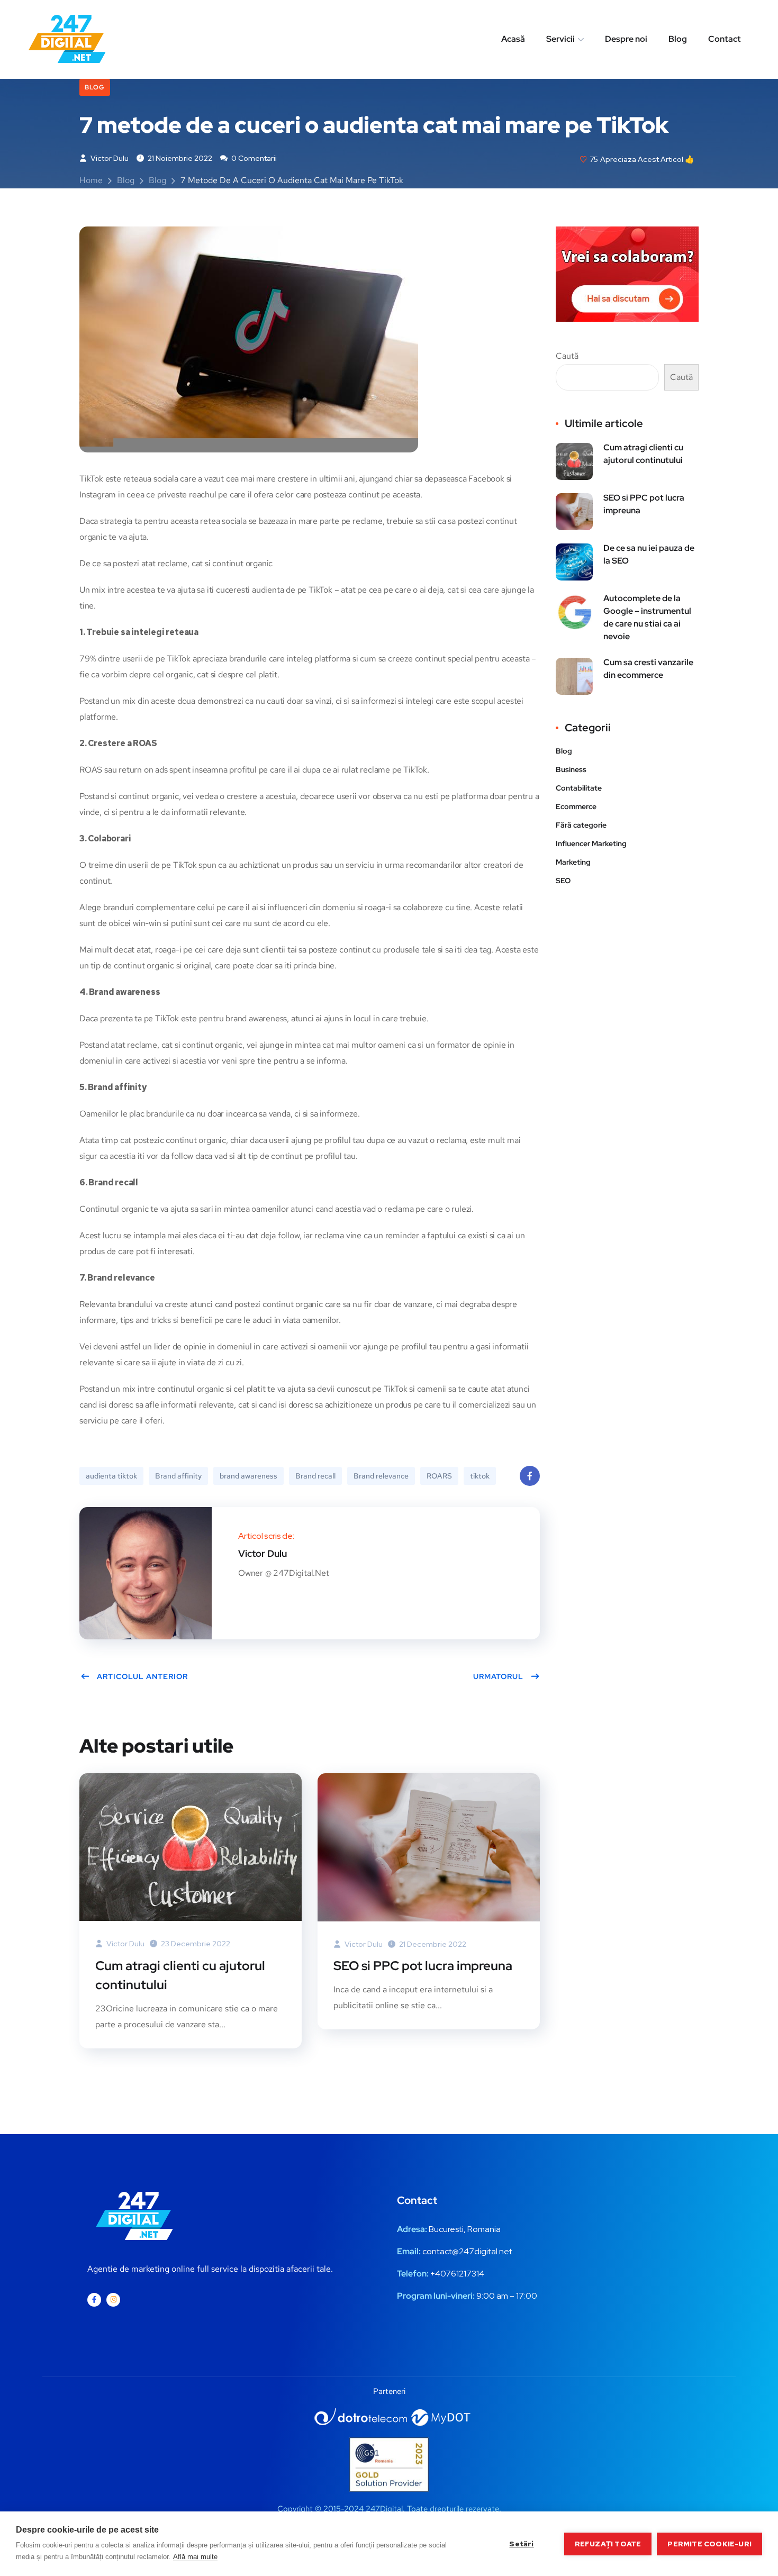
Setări (521, 2544)
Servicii (560, 39)
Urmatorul (498, 1676)
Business (571, 769)
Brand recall (315, 1476)
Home (91, 180)
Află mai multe (195, 2557)
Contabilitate (579, 788)
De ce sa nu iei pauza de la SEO (649, 554)
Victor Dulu (109, 158)
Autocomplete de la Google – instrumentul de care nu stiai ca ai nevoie (647, 617)
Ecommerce (576, 806)
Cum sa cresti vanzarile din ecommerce (648, 669)
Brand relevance (381, 1476)
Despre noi (626, 39)
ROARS (439, 1476)
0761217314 (462, 2274)
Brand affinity (178, 1476)
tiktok (480, 1476)
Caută (567, 356)
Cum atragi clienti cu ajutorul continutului (180, 1975)
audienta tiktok (111, 1476)
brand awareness (248, 1476)
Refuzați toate (608, 2544)
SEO (563, 881)
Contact (725, 39)
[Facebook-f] (94, 2300)
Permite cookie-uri (709, 2544)
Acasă (513, 39)
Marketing (573, 862)
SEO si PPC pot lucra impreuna (423, 1966)
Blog (678, 39)
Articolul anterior (142, 1676)
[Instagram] (113, 2300)
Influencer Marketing (591, 843)
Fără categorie (581, 825)
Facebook (530, 1476)
